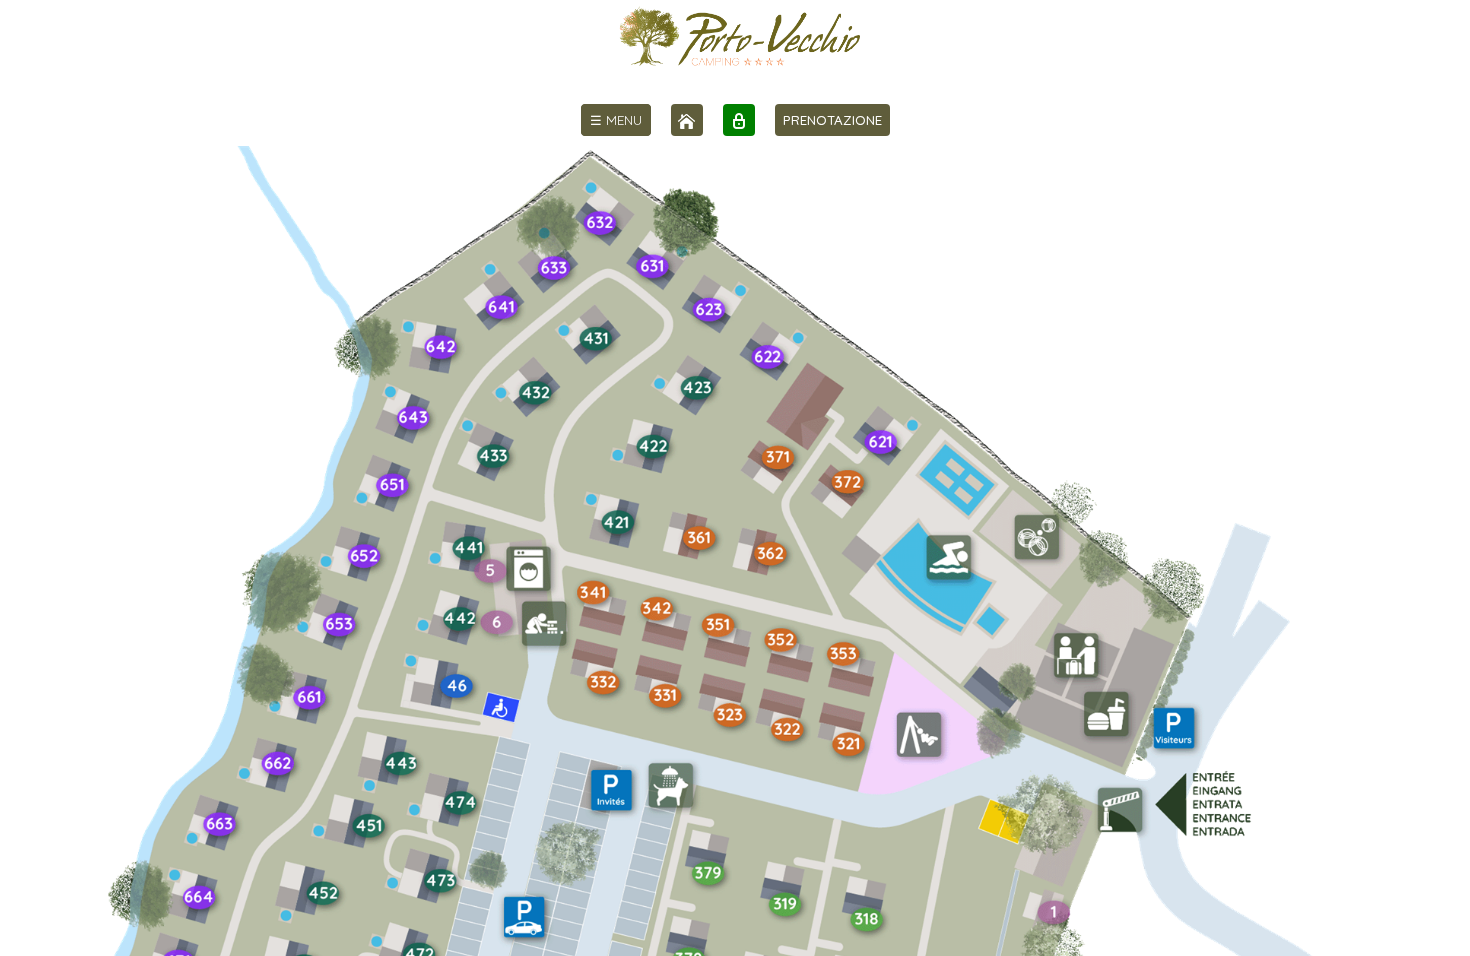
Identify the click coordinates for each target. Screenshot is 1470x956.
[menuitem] (616, 120)
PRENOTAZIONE (832, 120)
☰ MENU (616, 120)
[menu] (616, 120)
